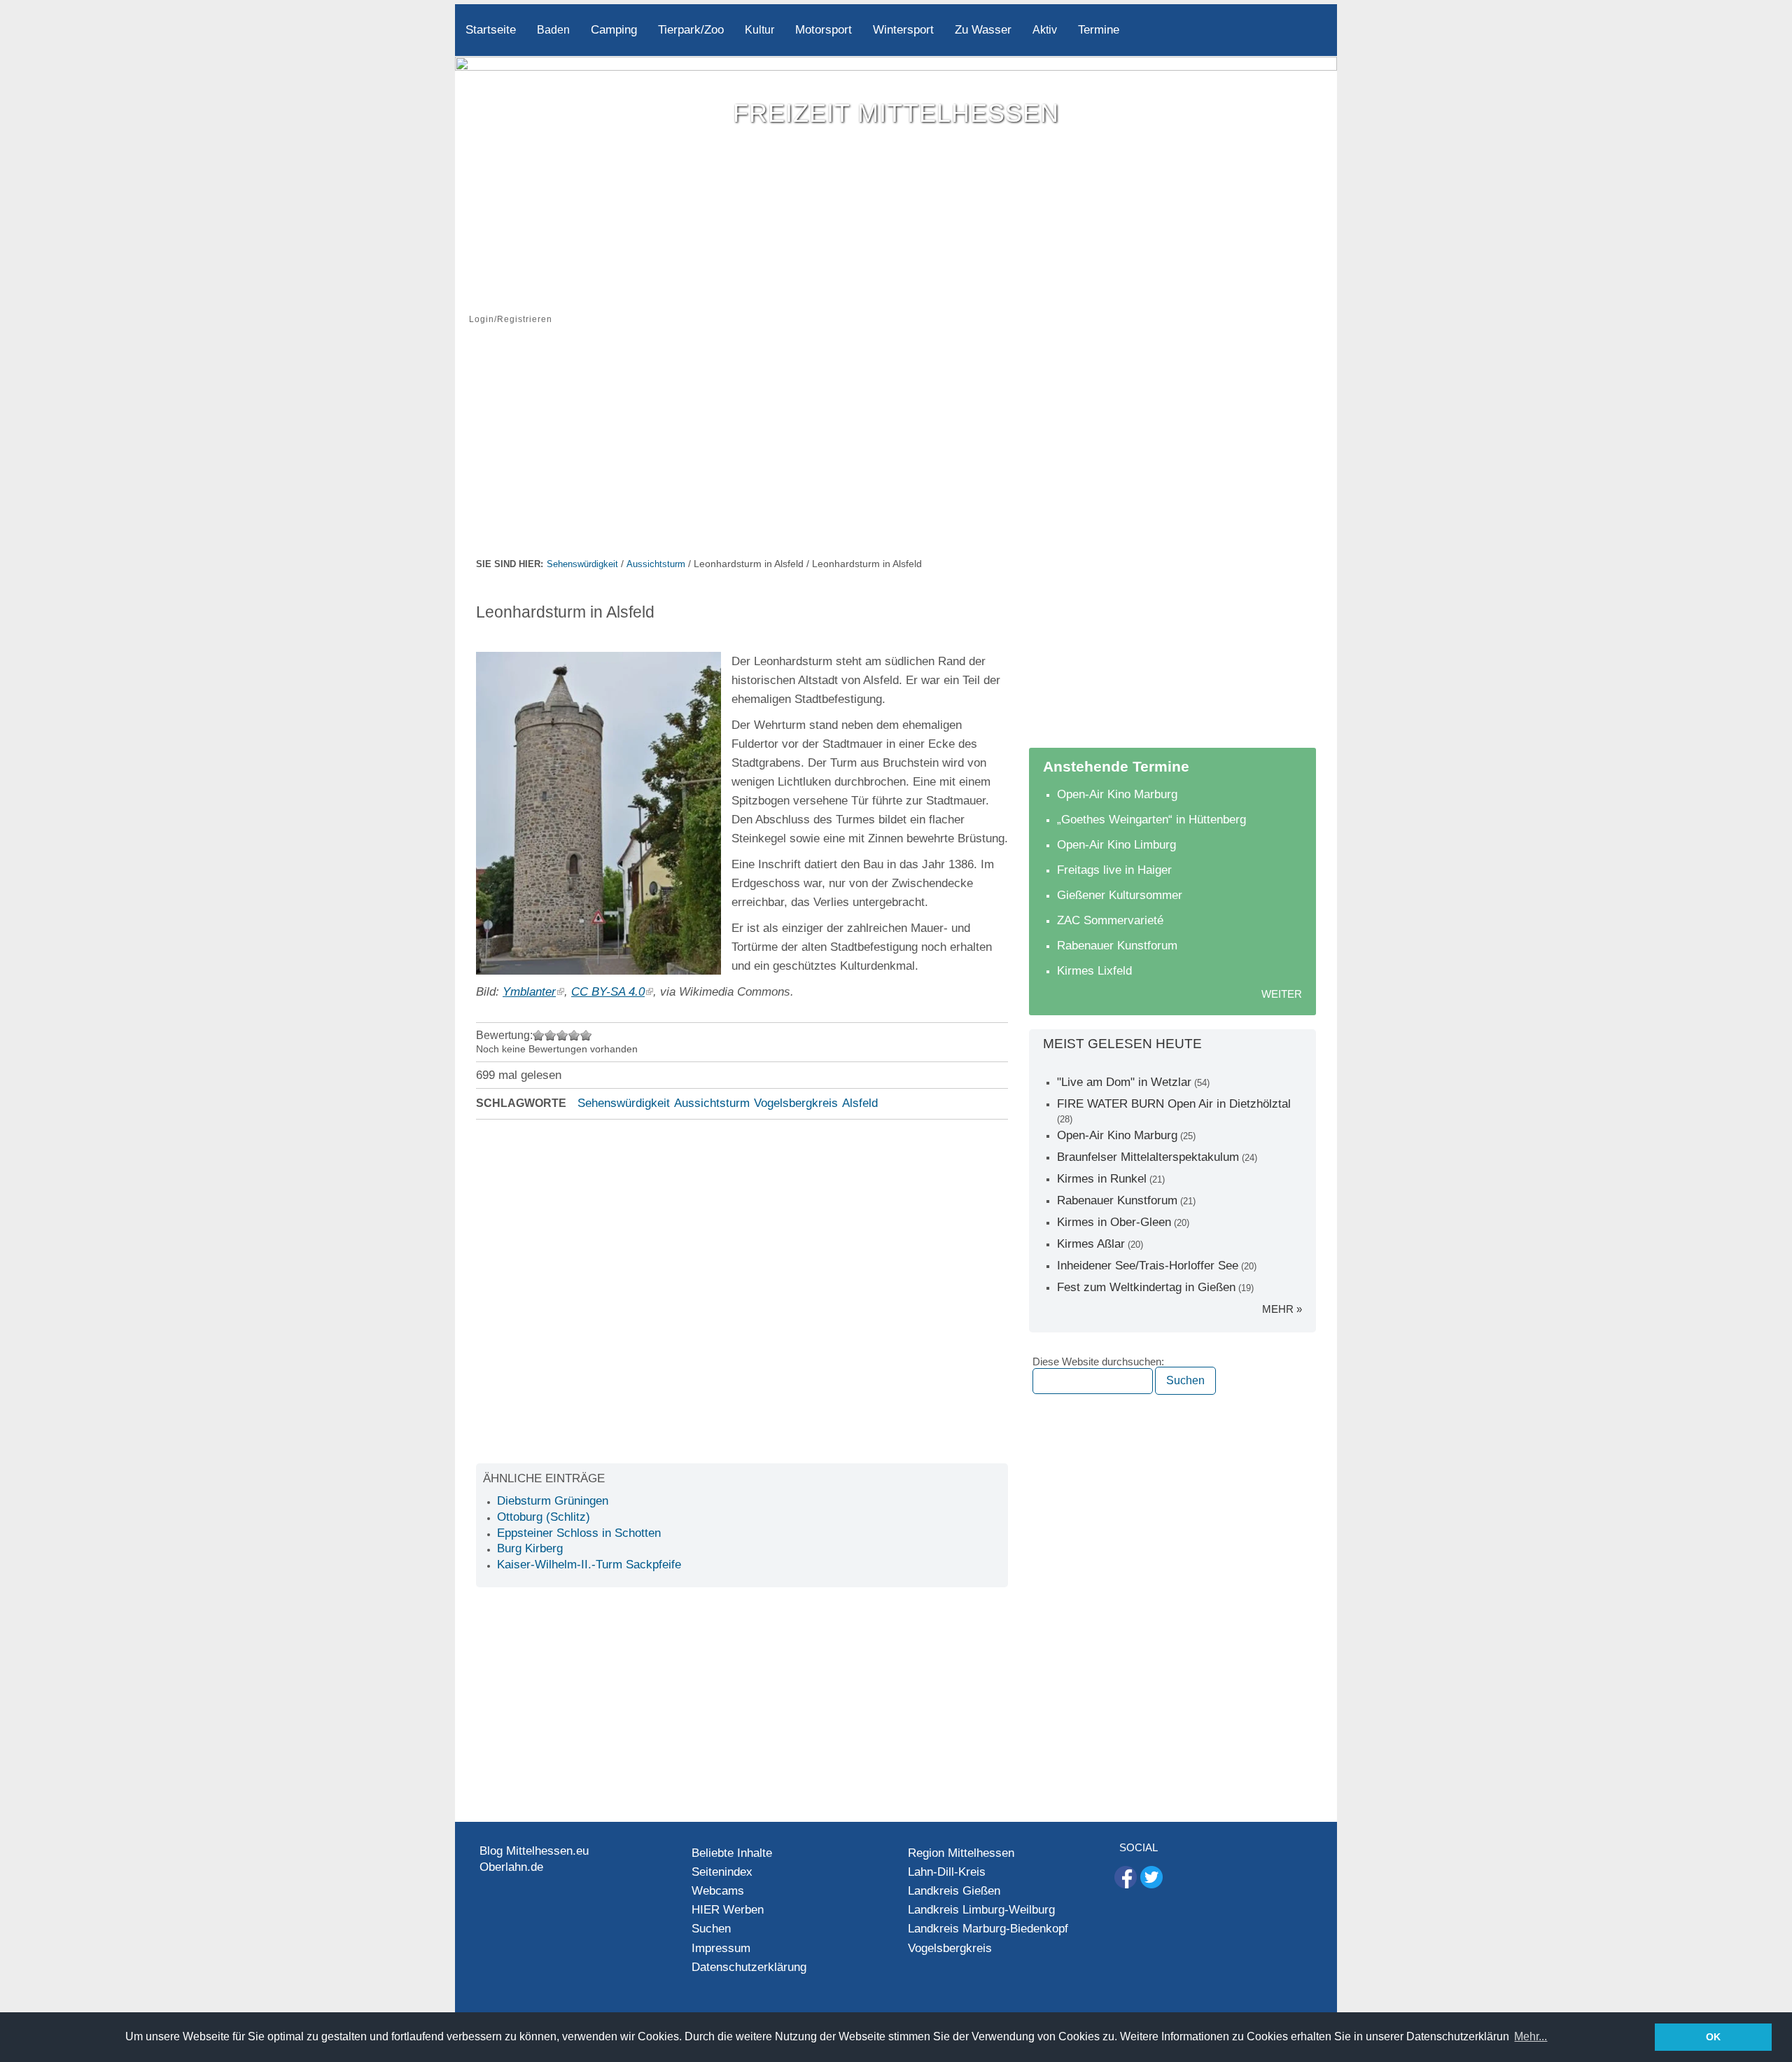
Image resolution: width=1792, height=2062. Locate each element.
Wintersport (903, 30)
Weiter (1282, 994)
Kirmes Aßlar (1091, 1244)
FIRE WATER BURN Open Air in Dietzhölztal (1174, 1104)
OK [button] (1713, 2037)
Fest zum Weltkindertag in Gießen (1146, 1287)
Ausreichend (551, 1035)
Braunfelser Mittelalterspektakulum (1148, 1157)
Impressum (721, 1948)
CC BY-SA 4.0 (608, 992)
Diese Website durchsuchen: (1098, 1362)
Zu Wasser (983, 30)
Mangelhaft (539, 1035)
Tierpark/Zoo (691, 30)
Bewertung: (504, 1035)
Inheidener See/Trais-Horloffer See (1148, 1266)
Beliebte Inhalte (732, 1853)
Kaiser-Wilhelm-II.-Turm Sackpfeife (589, 1565)
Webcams (718, 1891)
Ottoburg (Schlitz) (544, 1517)
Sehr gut (586, 1035)
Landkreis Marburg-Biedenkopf (988, 1929)
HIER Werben (728, 1910)
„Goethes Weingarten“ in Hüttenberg (1151, 820)
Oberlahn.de (511, 1867)
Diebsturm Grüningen (553, 1501)
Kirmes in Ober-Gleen (1114, 1222)
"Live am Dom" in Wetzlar (1124, 1082)
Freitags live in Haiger (1114, 870)
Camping (614, 30)
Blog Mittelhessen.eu (534, 1851)
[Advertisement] (896, 450)
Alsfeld (860, 1103)
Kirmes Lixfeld (1094, 971)
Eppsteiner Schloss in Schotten (579, 1533)
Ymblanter (529, 992)
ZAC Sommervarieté (1110, 920)
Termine (1099, 30)
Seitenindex (722, 1872)
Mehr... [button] (1531, 2036)
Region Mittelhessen (961, 1853)
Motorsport (824, 30)
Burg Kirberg (530, 1548)
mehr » (1282, 1309)
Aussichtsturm (656, 564)
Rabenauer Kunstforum (1117, 946)
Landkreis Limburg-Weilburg (981, 1910)
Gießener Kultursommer (1120, 895)
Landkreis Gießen (954, 1891)
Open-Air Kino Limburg (1116, 845)
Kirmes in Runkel (1102, 1179)
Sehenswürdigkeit (582, 564)
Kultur (759, 30)
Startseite (491, 30)
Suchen (711, 1929)
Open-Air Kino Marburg (1117, 794)
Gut (574, 1035)
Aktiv (1045, 30)
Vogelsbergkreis (796, 1103)
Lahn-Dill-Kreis (947, 1872)
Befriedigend (562, 1035)
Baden (553, 30)
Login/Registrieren (511, 319)
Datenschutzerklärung (749, 1967)
